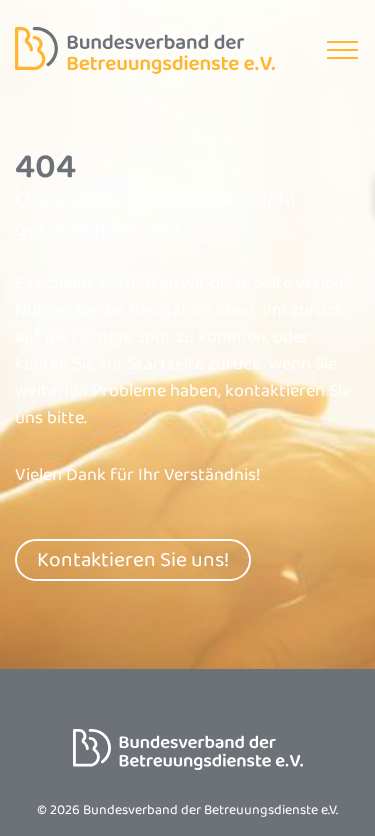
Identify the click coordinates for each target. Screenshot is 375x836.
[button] (342, 50)
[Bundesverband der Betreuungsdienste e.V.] (145, 50)
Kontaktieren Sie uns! (133, 560)
